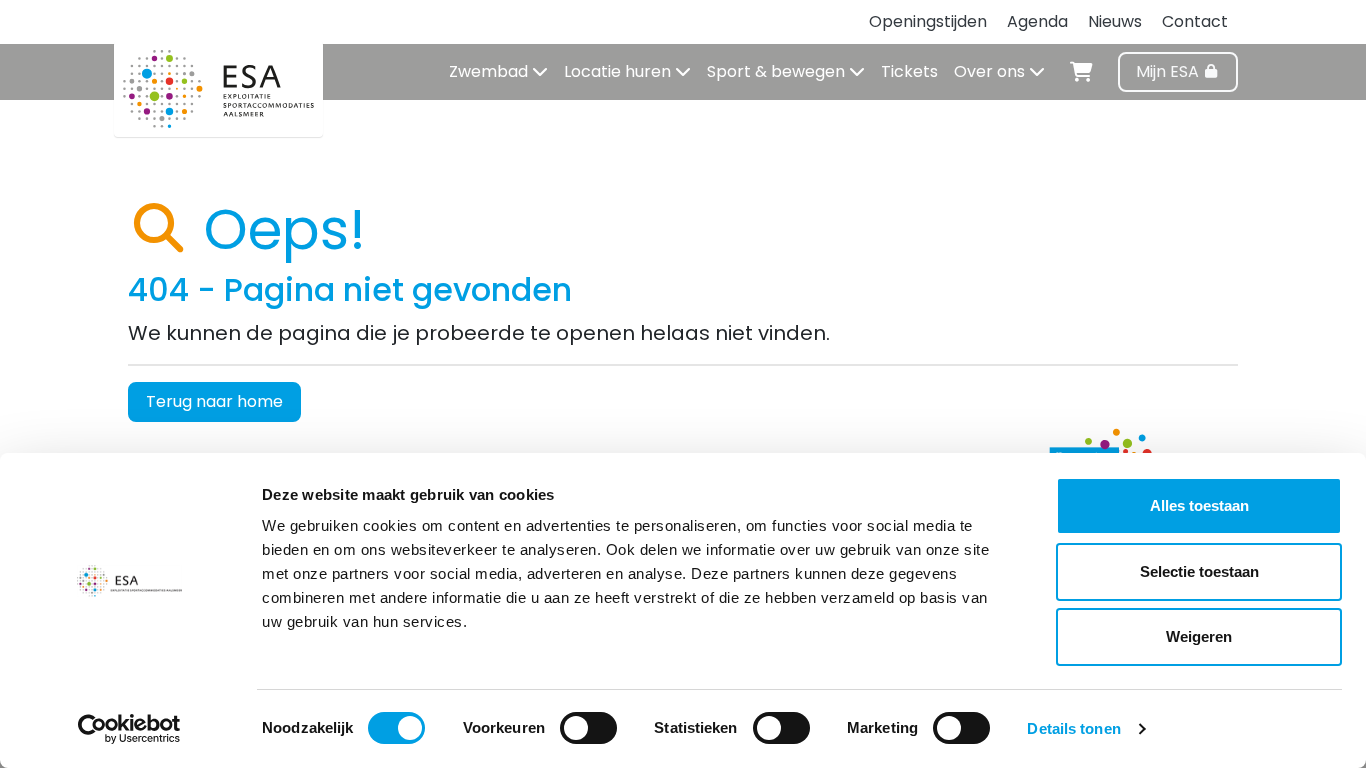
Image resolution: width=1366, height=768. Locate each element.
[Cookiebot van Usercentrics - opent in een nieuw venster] (129, 729)
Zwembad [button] (490, 71)
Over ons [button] (991, 71)
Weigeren (1199, 636)
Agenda (1037, 21)
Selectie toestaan (1199, 571)
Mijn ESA (1169, 71)
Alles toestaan (1199, 505)
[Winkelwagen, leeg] (1081, 69)
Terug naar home (214, 401)
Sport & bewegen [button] (778, 71)
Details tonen (1073, 728)
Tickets (909, 71)
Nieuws (1115, 21)
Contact (1195, 21)
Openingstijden (928, 21)
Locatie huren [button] (619, 71)
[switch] (588, 728)
